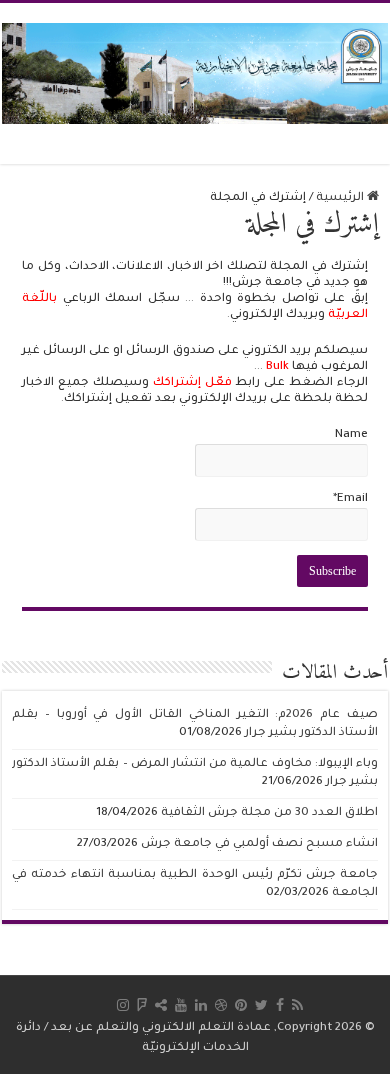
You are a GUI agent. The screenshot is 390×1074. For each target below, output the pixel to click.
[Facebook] (280, 1005)
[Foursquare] (142, 1005)
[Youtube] (181, 1005)
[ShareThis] (161, 1005)
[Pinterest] (241, 1005)
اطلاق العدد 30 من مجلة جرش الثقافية (269, 813)
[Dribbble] (221, 1005)
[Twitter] (261, 1005)
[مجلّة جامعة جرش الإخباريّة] (195, 72)
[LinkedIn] (201, 1005)
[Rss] (297, 1005)
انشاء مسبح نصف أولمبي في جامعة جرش (259, 844)
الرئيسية (341, 198)
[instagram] (123, 1005)
